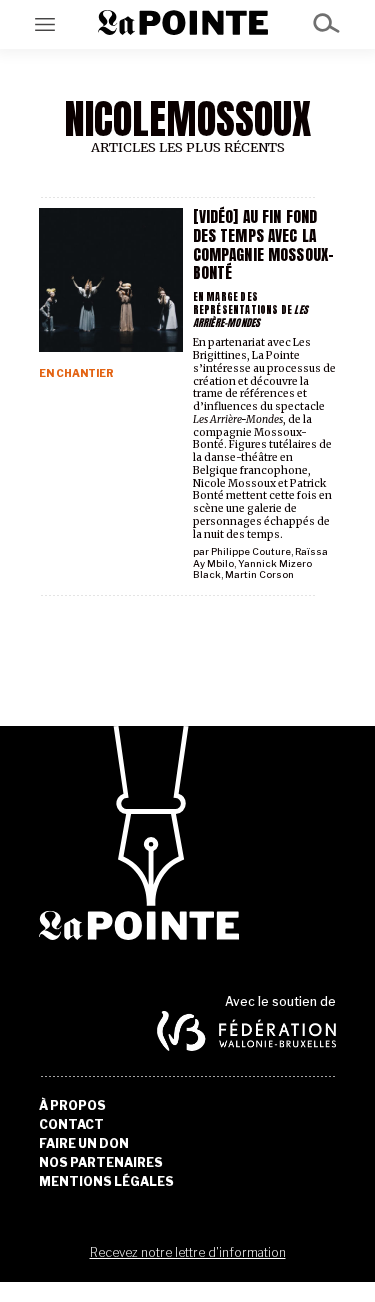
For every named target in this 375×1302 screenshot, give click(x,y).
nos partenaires (101, 1163)
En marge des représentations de (251, 309)
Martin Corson (259, 574)
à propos (72, 1106)
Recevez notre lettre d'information (188, 1252)
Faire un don (84, 1144)
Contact (71, 1125)
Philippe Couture (251, 551)
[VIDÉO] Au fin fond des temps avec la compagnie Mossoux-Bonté (264, 244)
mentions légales (106, 1182)
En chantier (76, 373)
